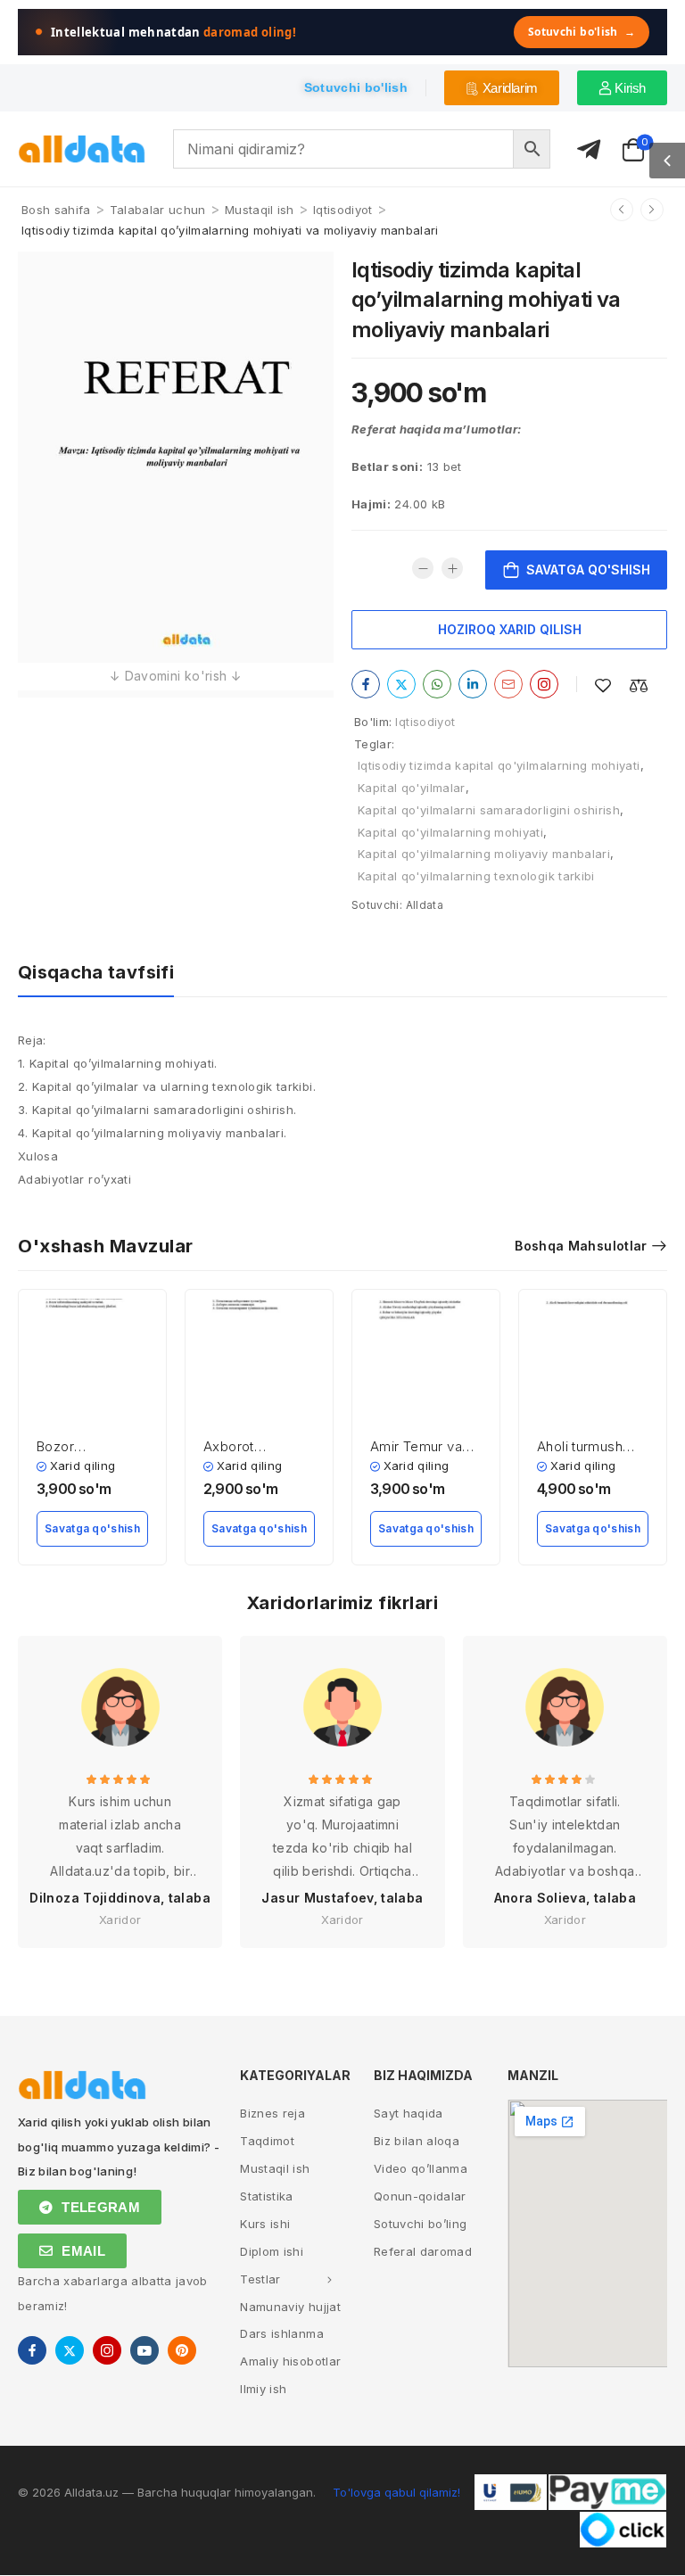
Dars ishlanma (282, 2333)
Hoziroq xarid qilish (510, 629)
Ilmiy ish (263, 2389)
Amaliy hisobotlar (290, 2361)
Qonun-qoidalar (420, 2196)
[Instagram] (544, 684)
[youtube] (144, 2350)
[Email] (508, 684)
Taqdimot (267, 2141)
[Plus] (452, 568)
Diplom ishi (272, 2251)
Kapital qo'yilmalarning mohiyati (450, 832)
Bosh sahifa (56, 210)
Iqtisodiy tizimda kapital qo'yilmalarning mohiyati (499, 765)
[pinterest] (182, 2350)
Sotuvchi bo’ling (421, 2224)
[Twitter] (401, 684)
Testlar (260, 2279)
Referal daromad (423, 2251)
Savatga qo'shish (588, 570)
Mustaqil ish (260, 210)
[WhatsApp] (437, 684)
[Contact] (589, 150)
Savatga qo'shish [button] (92, 1528)
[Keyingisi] (652, 210)
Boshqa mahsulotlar (581, 1246)
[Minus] (423, 568)
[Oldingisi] (622, 210)
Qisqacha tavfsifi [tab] (96, 972)
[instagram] (107, 2350)
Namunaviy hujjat (290, 2307)
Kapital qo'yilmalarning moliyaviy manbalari (484, 854)
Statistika (267, 2196)
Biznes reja (272, 2113)
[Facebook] (366, 684)
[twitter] (70, 2350)
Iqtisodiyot (343, 210)
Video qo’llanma (421, 2168)
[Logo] (82, 149)
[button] (667, 161)
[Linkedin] (473, 684)
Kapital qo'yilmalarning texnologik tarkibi (476, 876)
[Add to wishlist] (603, 685)
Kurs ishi (265, 2224)
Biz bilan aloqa (417, 2141)
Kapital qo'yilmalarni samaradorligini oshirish (489, 810)
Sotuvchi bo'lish (582, 32)
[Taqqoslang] (639, 685)
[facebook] (32, 2350)
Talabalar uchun (158, 210)
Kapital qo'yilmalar (412, 788)
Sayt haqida (409, 2113)
